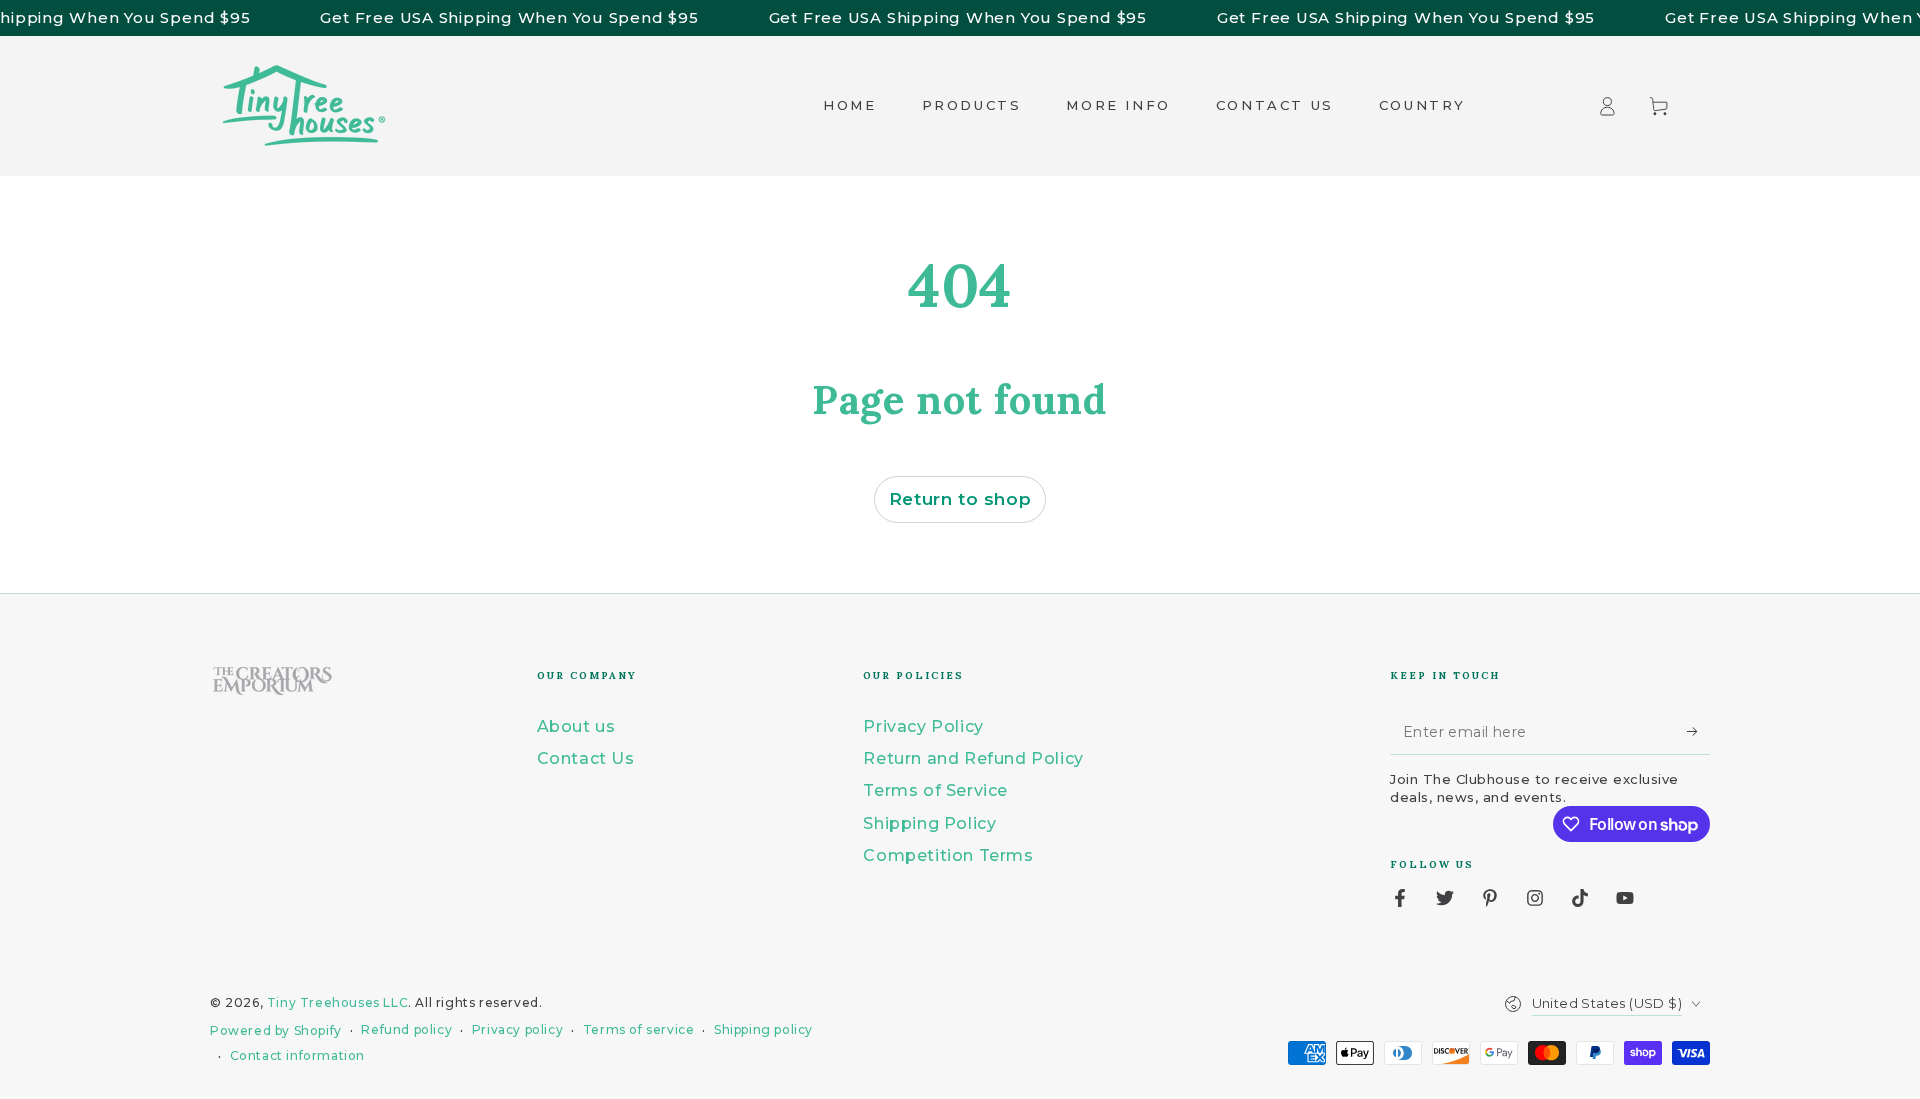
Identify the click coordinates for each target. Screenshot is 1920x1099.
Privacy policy (517, 1029)
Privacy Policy (923, 726)
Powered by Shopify (276, 1030)
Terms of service (639, 1029)
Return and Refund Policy (973, 758)
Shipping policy (763, 1029)
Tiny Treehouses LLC (337, 1002)
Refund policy (406, 1029)
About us (576, 726)
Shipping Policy (929, 823)
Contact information (297, 1055)
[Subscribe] (1698, 732)
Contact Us (586, 758)
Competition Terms (948, 855)
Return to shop (960, 499)
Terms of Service (935, 790)
